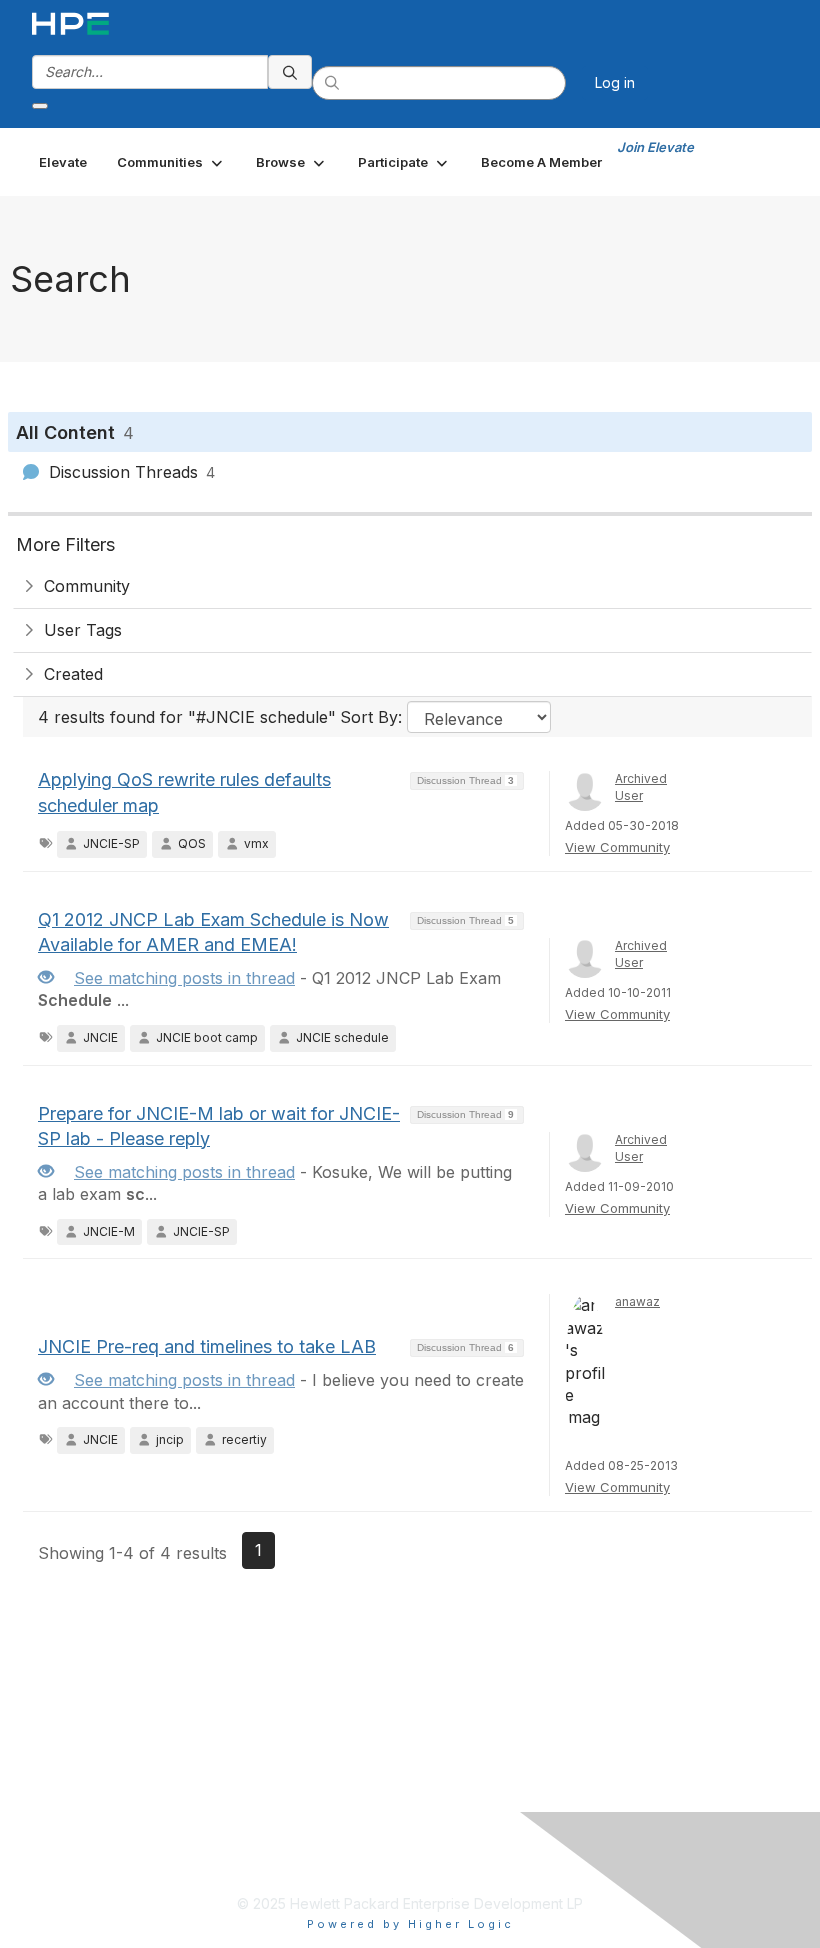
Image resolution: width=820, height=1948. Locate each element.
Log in (615, 82)
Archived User (641, 787)
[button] (171, 162)
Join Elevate (655, 147)
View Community (617, 847)
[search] (290, 72)
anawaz (637, 1301)
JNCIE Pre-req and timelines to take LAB (207, 1346)
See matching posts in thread (184, 978)
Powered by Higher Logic (410, 1924)
